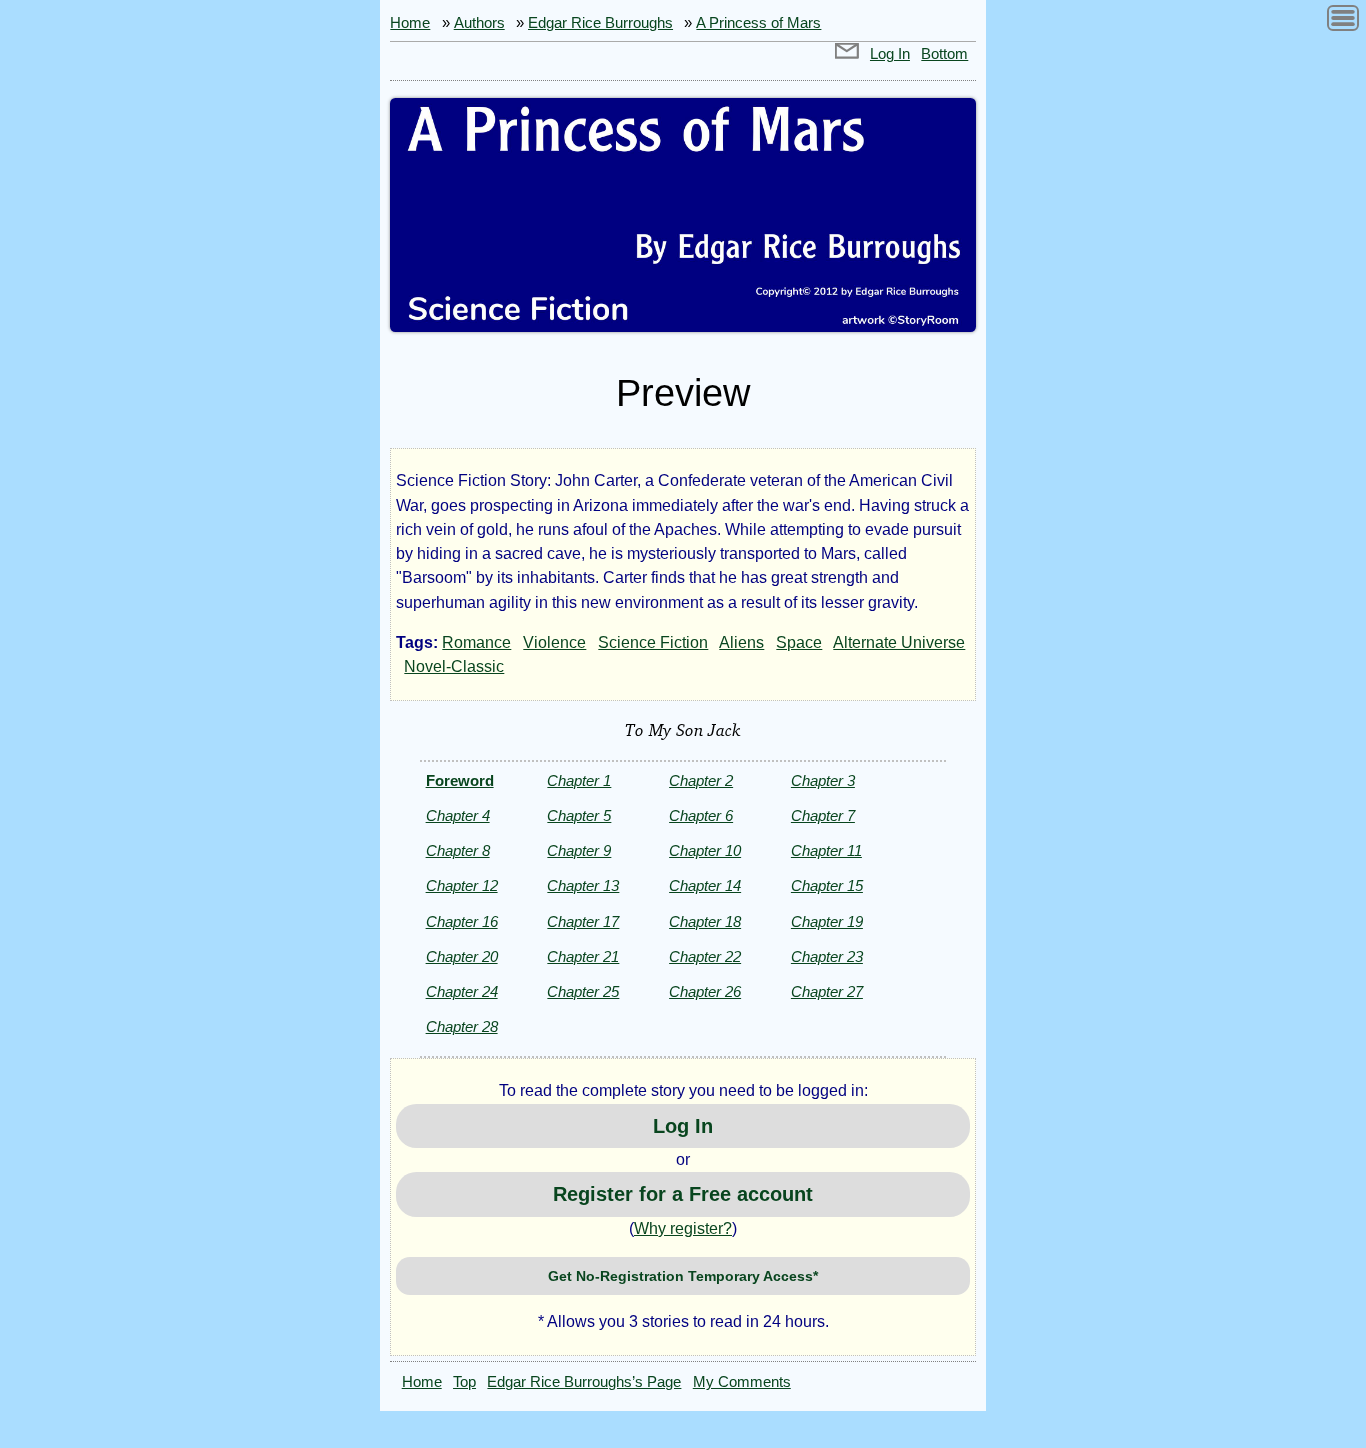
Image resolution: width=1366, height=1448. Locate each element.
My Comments (742, 1382)
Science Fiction (653, 642)
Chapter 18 (705, 921)
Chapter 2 (701, 780)
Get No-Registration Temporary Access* (683, 1276)
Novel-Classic (454, 666)
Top (464, 1382)
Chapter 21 (583, 956)
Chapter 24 (462, 991)
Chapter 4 (458, 815)
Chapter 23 (827, 956)
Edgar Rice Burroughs (600, 23)
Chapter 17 (583, 921)
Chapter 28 (462, 1026)
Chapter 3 (823, 780)
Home (410, 23)
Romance (476, 642)
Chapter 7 (823, 815)
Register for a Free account (683, 1194)
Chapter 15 (827, 885)
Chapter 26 (705, 991)
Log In (890, 54)
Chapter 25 (583, 991)
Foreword (460, 780)
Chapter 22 (705, 956)
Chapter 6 (701, 815)
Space (799, 642)
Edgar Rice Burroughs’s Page (584, 1382)
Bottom (944, 54)
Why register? (683, 1228)
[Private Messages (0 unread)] (847, 54)
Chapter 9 (579, 850)
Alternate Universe (899, 642)
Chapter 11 (826, 850)
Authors (479, 23)
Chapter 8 (458, 850)
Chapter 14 (705, 885)
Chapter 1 (579, 780)
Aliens (741, 642)
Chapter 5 (579, 815)
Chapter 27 (827, 991)
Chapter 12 (462, 885)
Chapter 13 (583, 885)
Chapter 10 (705, 850)
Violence (554, 642)
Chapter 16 (462, 921)
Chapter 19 (827, 921)
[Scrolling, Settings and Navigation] (1343, 21)
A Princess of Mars (758, 23)
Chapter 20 (462, 956)
